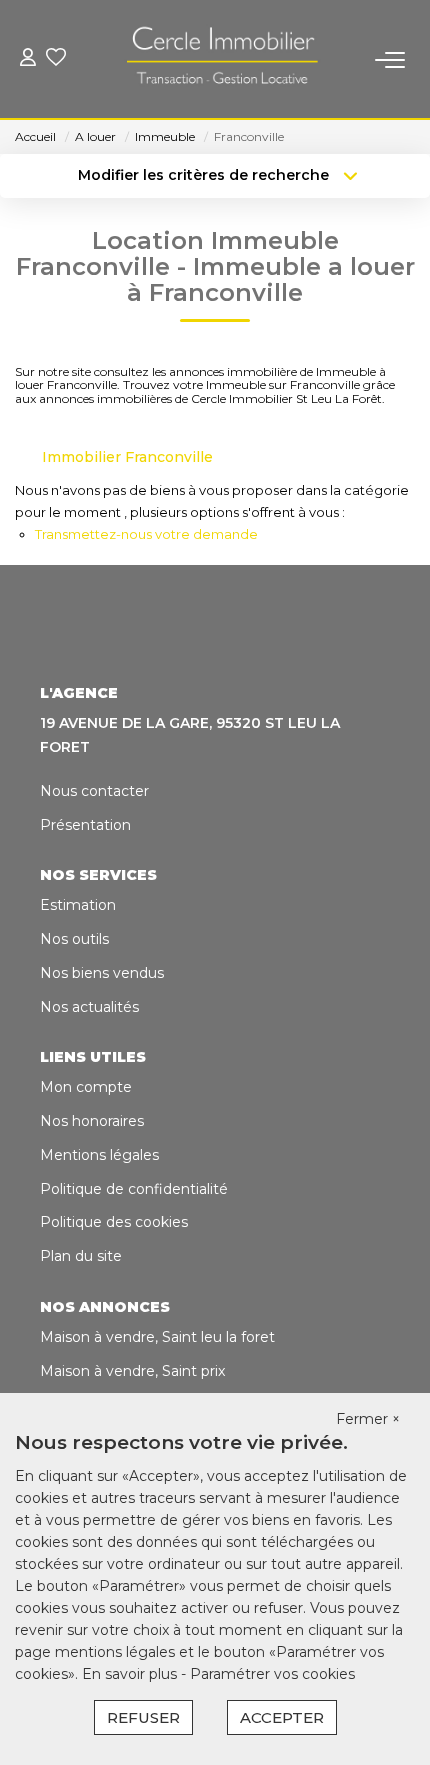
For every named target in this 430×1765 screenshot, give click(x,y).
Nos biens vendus (102, 973)
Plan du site (81, 1256)
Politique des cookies (114, 1222)
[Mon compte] (28, 59)
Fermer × (368, 1419)
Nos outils (74, 939)
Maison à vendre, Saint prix (132, 1371)
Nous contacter (94, 791)
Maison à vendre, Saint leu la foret (157, 1337)
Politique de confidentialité (134, 1189)
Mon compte (86, 1087)
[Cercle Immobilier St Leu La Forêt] (221, 60)
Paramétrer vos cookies (272, 1674)
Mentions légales (99, 1155)
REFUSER (143, 1717)
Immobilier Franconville (127, 457)
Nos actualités (89, 1007)
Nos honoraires (92, 1121)
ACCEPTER (282, 1717)
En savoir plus (131, 1674)
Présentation (85, 825)
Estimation (78, 905)
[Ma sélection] (56, 59)
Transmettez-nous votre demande (146, 534)
